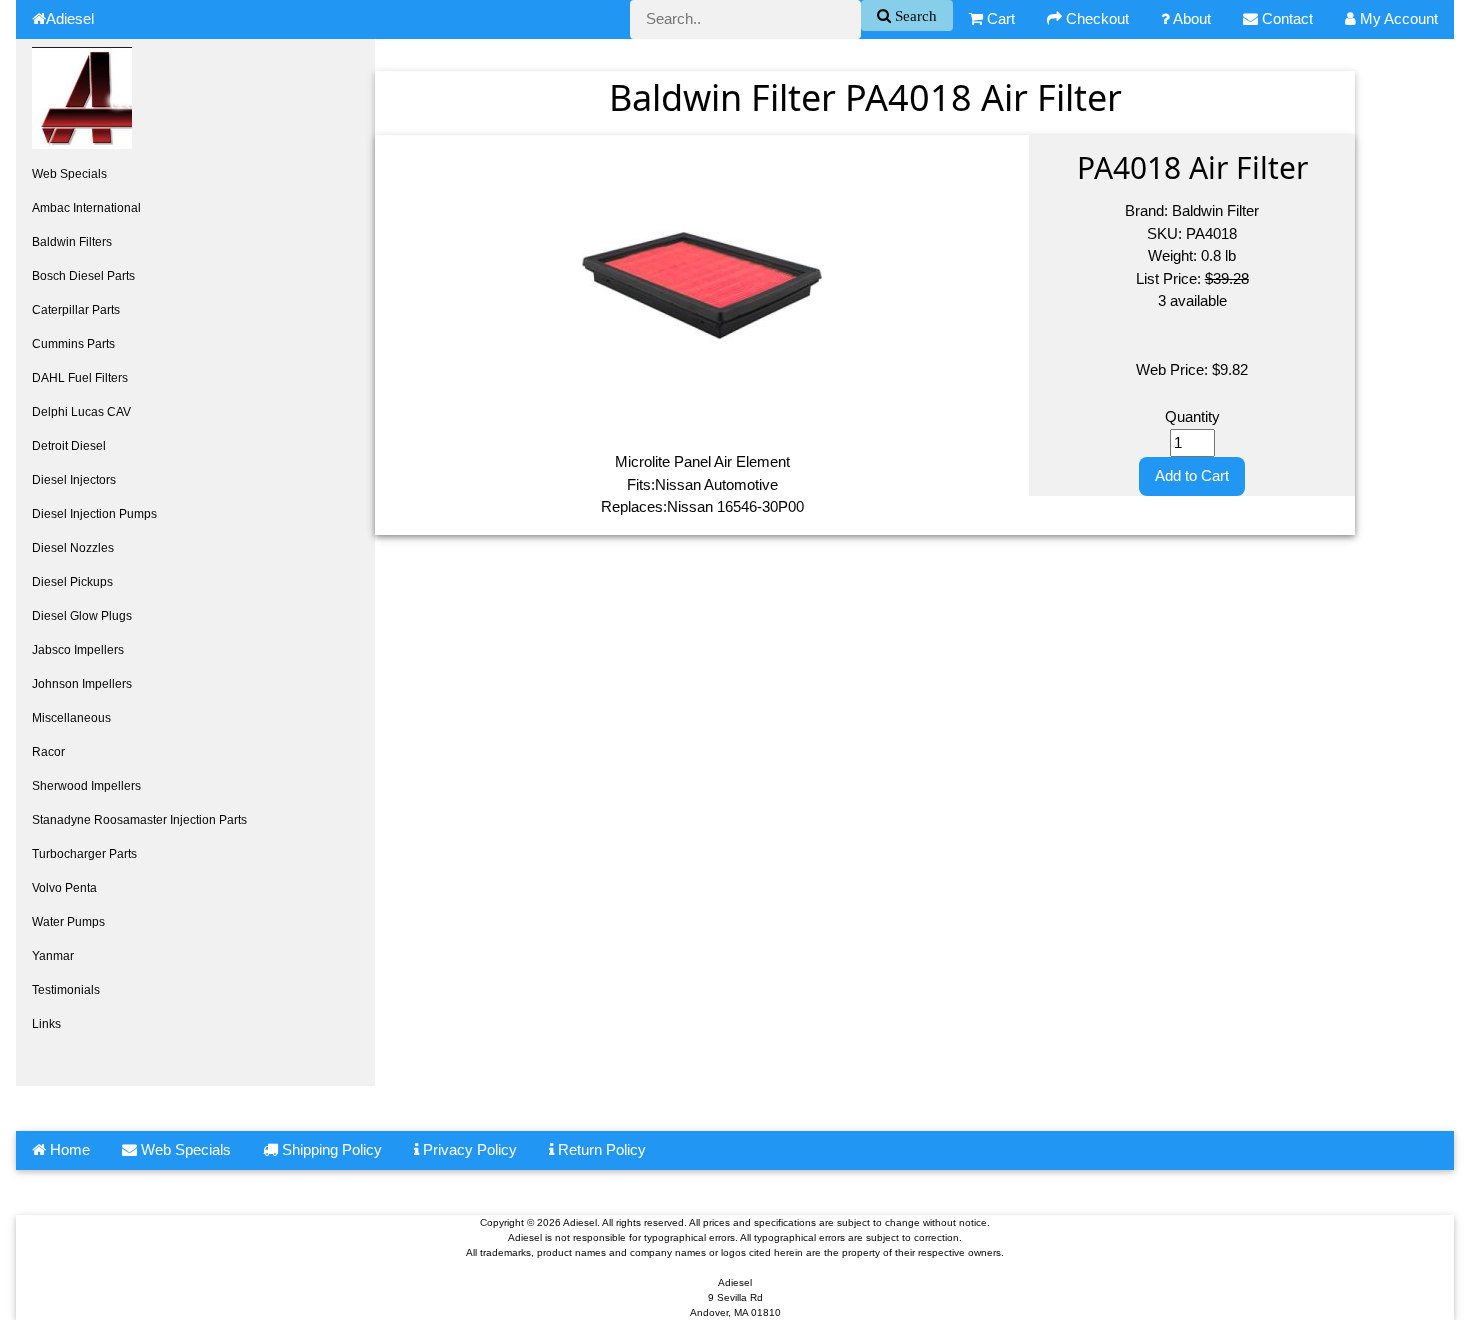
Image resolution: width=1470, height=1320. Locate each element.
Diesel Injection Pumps (94, 514)
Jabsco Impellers (78, 650)
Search (914, 15)
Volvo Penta (64, 888)
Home (68, 1149)
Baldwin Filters (72, 242)
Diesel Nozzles (73, 548)
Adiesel (70, 18)
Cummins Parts (73, 344)
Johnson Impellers (82, 684)
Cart (999, 18)
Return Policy (600, 1149)
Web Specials (69, 174)
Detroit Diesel (69, 446)
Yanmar (53, 956)
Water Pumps (68, 922)
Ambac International (86, 208)
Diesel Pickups (72, 582)
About (1190, 18)
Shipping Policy (330, 1149)
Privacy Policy (468, 1149)
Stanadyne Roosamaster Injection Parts (139, 820)
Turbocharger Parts (84, 854)
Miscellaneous (71, 718)
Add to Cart (1192, 475)
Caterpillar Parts (76, 310)
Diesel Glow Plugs (82, 616)
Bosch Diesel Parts (83, 276)
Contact (1285, 18)
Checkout (1095, 18)
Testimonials (66, 990)
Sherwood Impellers (86, 786)
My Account (1397, 18)
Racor (48, 752)
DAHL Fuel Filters (80, 378)
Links (46, 1024)
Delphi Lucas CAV (81, 412)
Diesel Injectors (74, 480)
